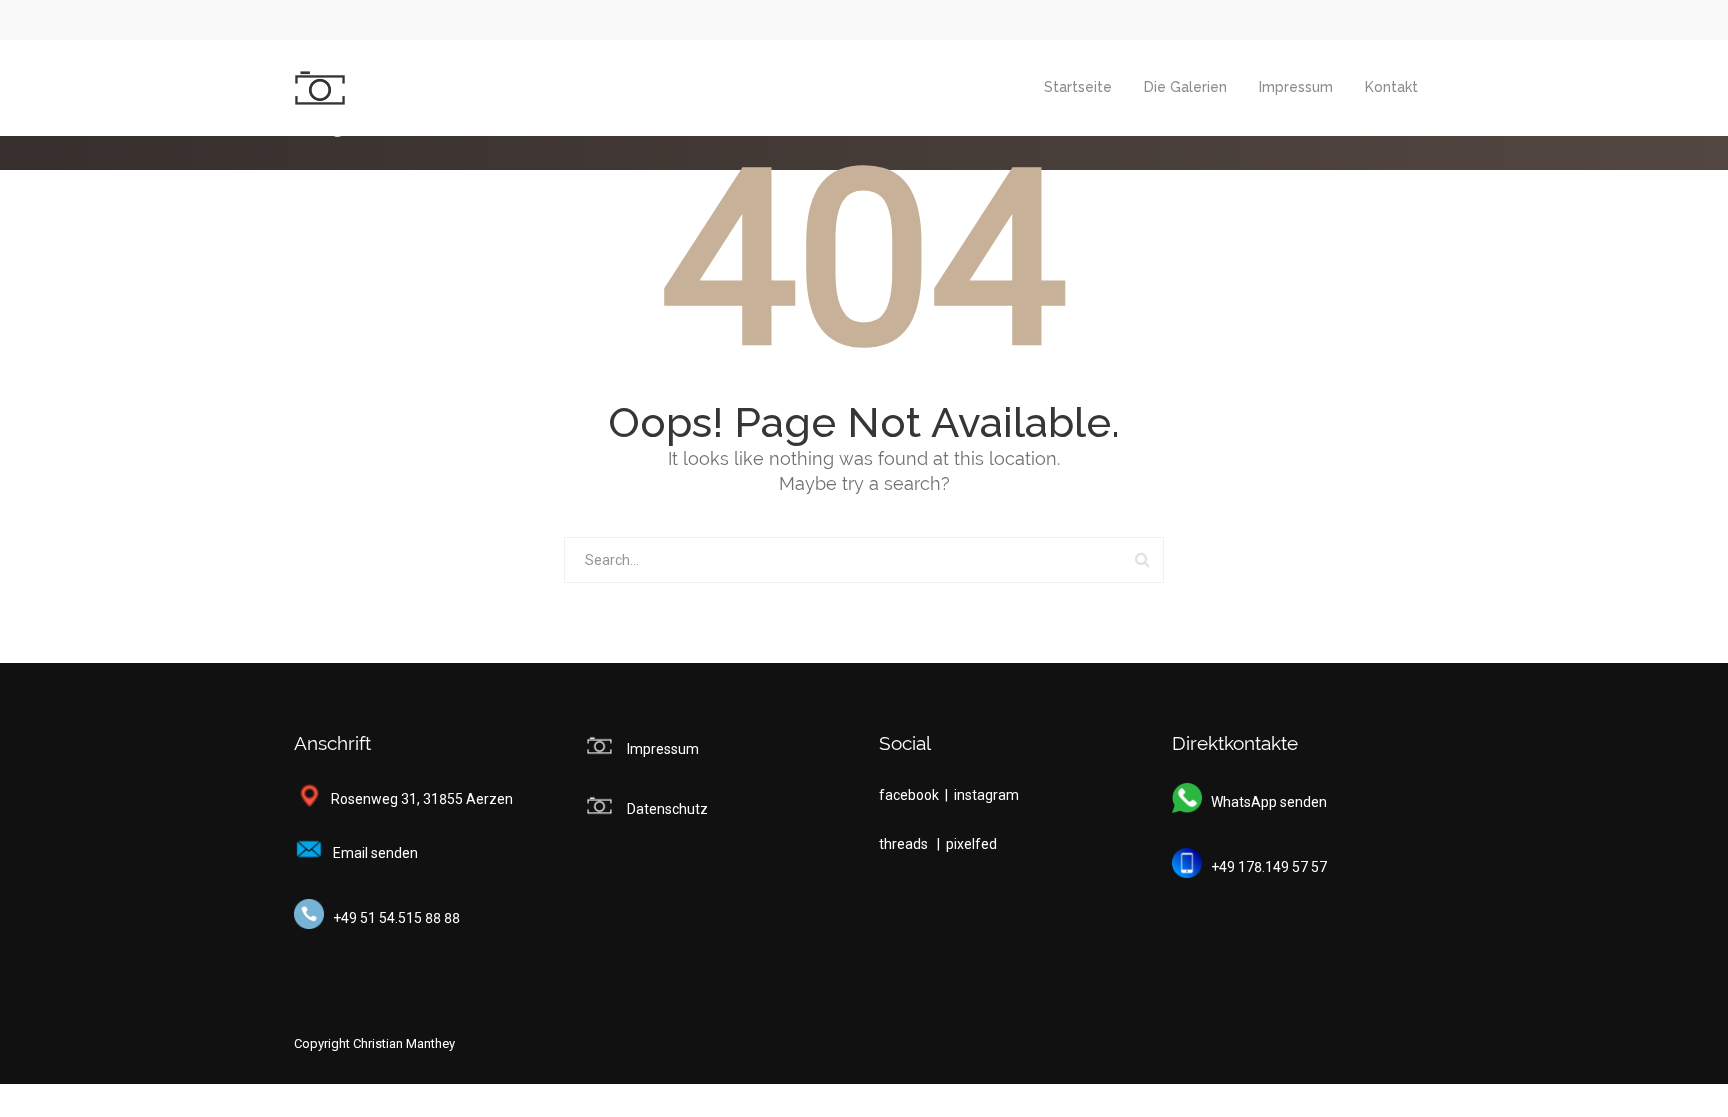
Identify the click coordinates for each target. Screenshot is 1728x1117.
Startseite (1078, 87)
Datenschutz (667, 809)
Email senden (371, 853)
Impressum (1296, 87)
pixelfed (971, 844)
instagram (986, 795)
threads (905, 844)
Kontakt (1391, 87)
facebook (910, 795)
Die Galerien (1185, 87)
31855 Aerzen (468, 799)
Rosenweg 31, (371, 799)
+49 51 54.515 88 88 (392, 918)
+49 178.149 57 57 (1264, 867)
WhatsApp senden (1264, 802)
